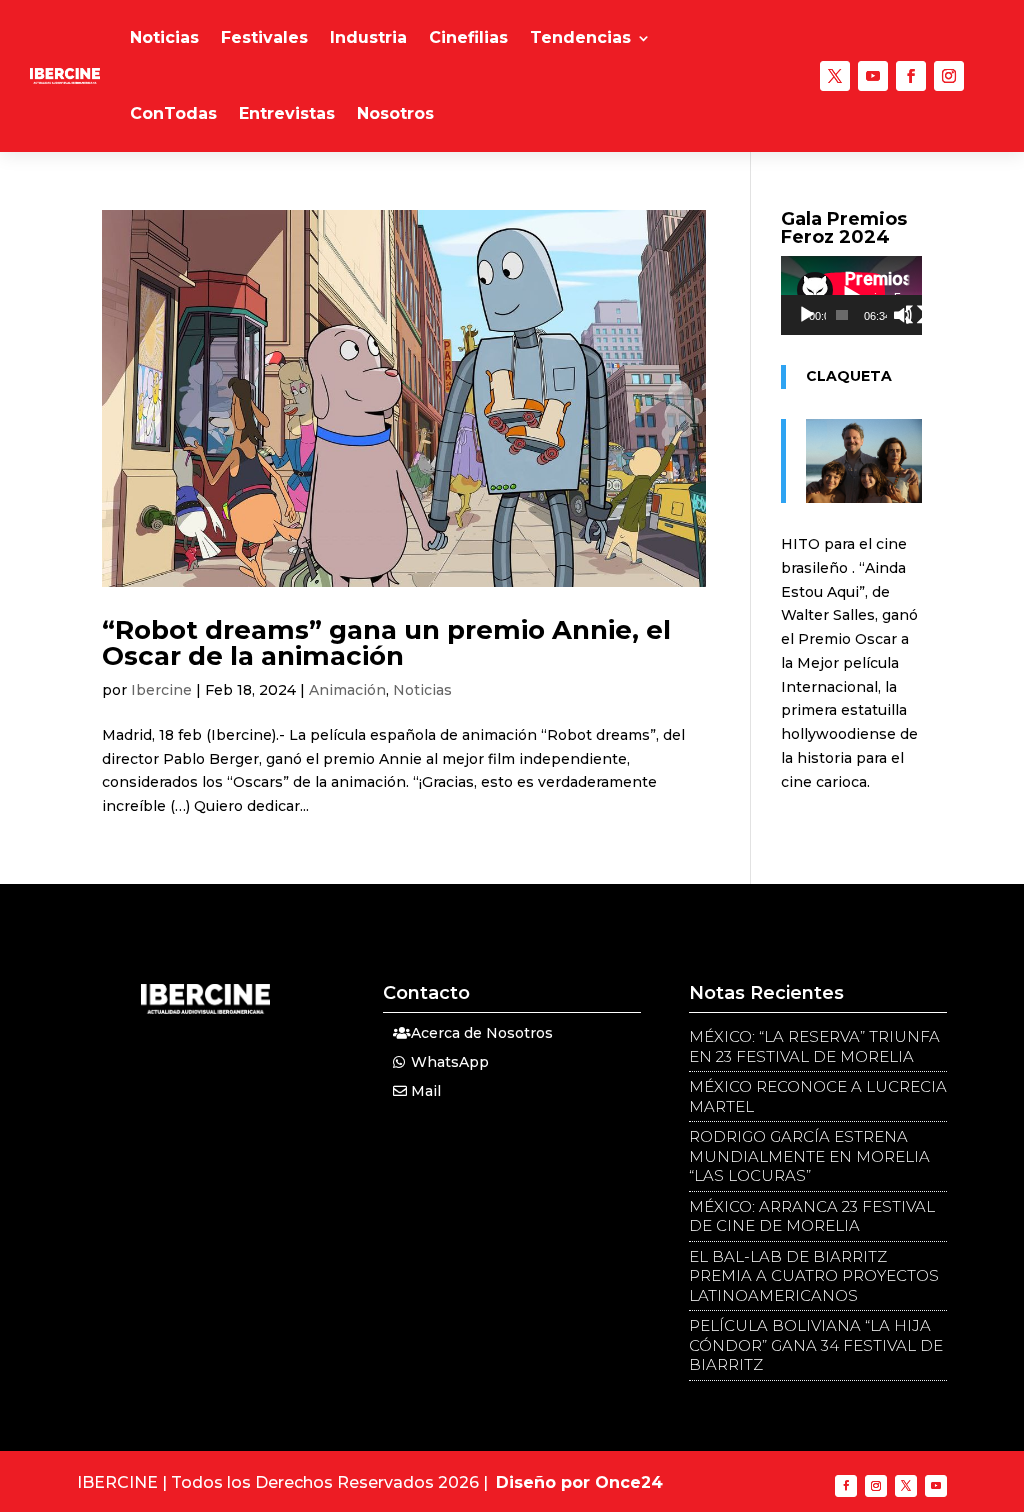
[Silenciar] (903, 315)
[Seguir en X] (835, 76)
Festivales (264, 37)
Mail (426, 1091)
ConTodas (173, 113)
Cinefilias (468, 37)
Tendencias (580, 37)
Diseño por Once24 (579, 1482)
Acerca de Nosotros (482, 1033)
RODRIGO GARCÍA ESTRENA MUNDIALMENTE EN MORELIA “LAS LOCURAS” (809, 1156)
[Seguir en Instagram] (949, 76)
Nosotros (395, 113)
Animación (347, 690)
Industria (368, 37)
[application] (851, 295)
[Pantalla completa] (915, 315)
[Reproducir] (807, 315)
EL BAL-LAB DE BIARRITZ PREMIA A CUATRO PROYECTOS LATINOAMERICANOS (814, 1276)
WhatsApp (450, 1062)
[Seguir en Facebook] (911, 76)
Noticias (164, 37)
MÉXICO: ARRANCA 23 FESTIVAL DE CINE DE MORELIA (812, 1216)
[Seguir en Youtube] (873, 76)
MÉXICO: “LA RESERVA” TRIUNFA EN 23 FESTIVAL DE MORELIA (814, 1046)
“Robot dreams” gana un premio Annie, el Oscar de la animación (386, 643)
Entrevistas (287, 113)
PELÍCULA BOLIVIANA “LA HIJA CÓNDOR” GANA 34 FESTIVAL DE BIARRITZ (816, 1345)
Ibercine (161, 690)
